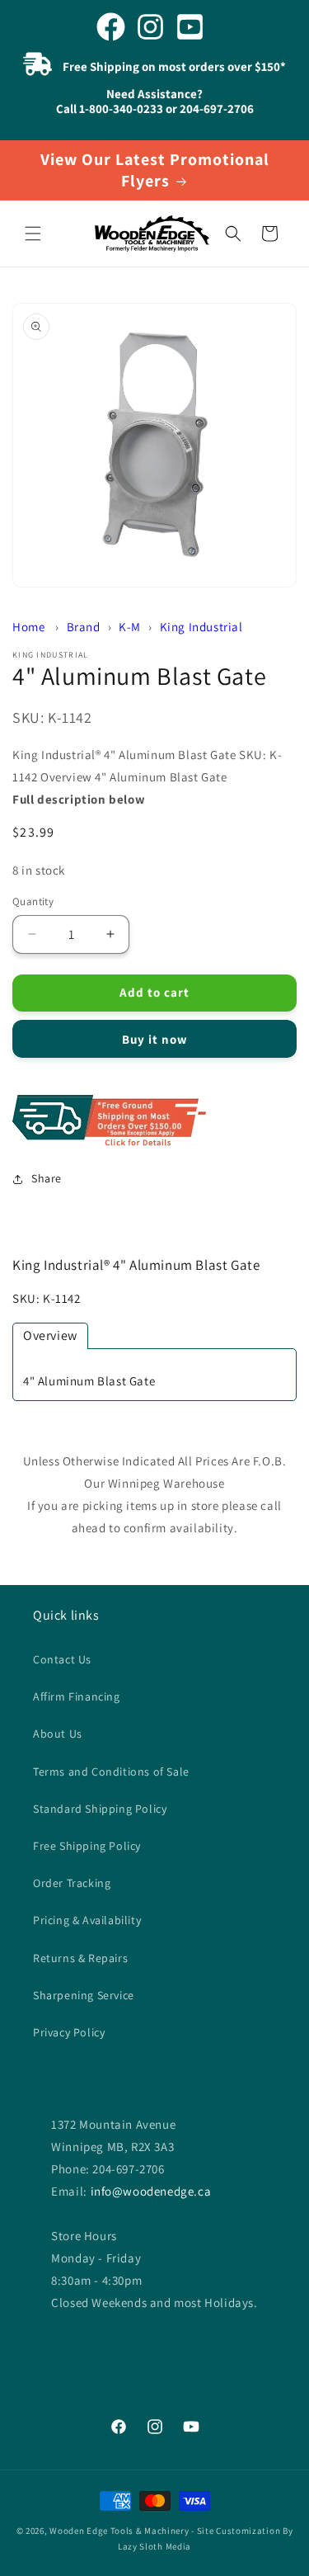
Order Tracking (72, 1883)
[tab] (50, 1336)
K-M (130, 627)
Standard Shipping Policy (100, 1809)
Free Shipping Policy (87, 1846)
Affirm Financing (77, 1696)
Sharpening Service (84, 1995)
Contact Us (62, 1659)
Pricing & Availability (87, 1920)
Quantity (33, 901)
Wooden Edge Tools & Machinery (119, 2531)
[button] (33, 234)
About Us (58, 1734)
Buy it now (155, 1039)
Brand (84, 627)
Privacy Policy (69, 2032)
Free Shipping (154, 1122)
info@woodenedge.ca (151, 2191)
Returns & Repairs (80, 1958)
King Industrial (201, 627)
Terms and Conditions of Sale (111, 1772)
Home (28, 627)
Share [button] (47, 1178)
